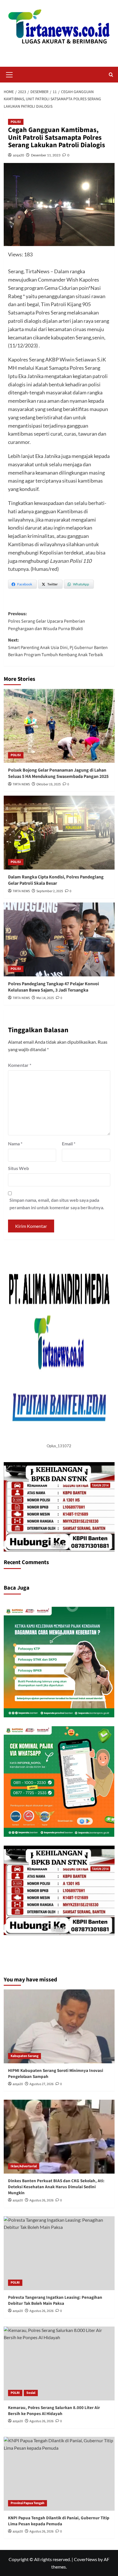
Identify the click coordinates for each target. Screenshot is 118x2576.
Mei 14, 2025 (45, 998)
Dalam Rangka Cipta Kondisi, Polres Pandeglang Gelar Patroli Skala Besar (56, 880)
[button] (9, 74)
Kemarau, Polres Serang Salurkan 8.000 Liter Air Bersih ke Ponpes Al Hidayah (54, 2411)
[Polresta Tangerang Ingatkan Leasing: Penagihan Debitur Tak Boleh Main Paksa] (59, 2253)
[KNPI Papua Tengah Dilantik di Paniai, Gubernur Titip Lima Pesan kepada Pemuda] (59, 2474)
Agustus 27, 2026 (42, 2084)
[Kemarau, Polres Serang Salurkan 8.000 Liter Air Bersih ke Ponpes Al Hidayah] (59, 2363)
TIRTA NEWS (21, 784)
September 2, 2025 (50, 891)
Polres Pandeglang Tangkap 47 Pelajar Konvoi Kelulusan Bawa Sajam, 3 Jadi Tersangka (53, 987)
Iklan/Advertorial (24, 2166)
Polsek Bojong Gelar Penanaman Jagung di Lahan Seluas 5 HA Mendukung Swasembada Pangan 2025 (58, 773)
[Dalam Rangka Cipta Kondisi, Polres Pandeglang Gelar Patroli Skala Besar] (59, 833)
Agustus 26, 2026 (42, 2200)
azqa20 (18, 155)
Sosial (31, 2393)
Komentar (20, 1065)
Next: (58, 647)
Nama (15, 1144)
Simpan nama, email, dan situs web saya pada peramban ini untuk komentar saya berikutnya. (57, 1204)
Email (69, 1144)
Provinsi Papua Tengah (27, 2503)
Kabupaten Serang (24, 2056)
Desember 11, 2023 (46, 155)
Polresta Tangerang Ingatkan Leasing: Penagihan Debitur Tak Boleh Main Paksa (55, 2300)
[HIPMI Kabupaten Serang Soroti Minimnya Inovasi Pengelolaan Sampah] (59, 2026)
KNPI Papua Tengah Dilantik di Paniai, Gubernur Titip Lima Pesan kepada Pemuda (59, 2521)
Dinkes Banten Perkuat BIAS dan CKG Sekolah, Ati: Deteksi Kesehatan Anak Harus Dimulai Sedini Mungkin (56, 2187)
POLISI (16, 122)
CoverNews (85, 2559)
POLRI (15, 2283)
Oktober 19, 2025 (49, 784)
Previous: (47, 621)
